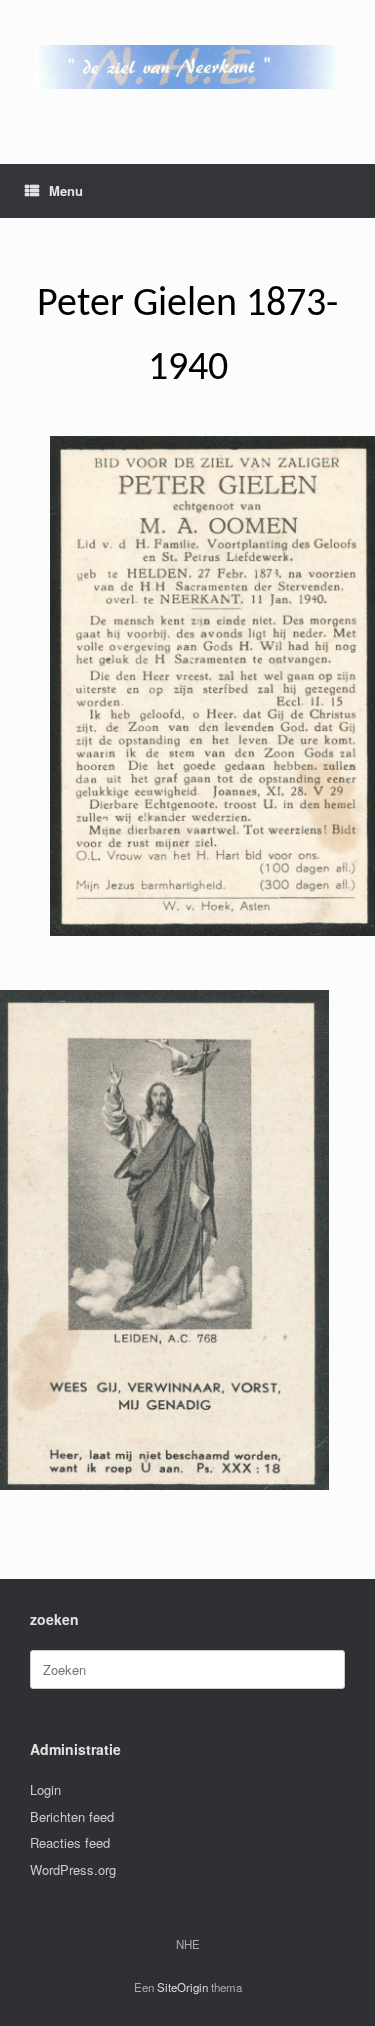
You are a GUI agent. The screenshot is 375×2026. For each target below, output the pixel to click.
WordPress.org (73, 1869)
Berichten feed (72, 1816)
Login (45, 1789)
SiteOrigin (182, 1987)
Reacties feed (70, 1842)
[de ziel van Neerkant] (187, 67)
